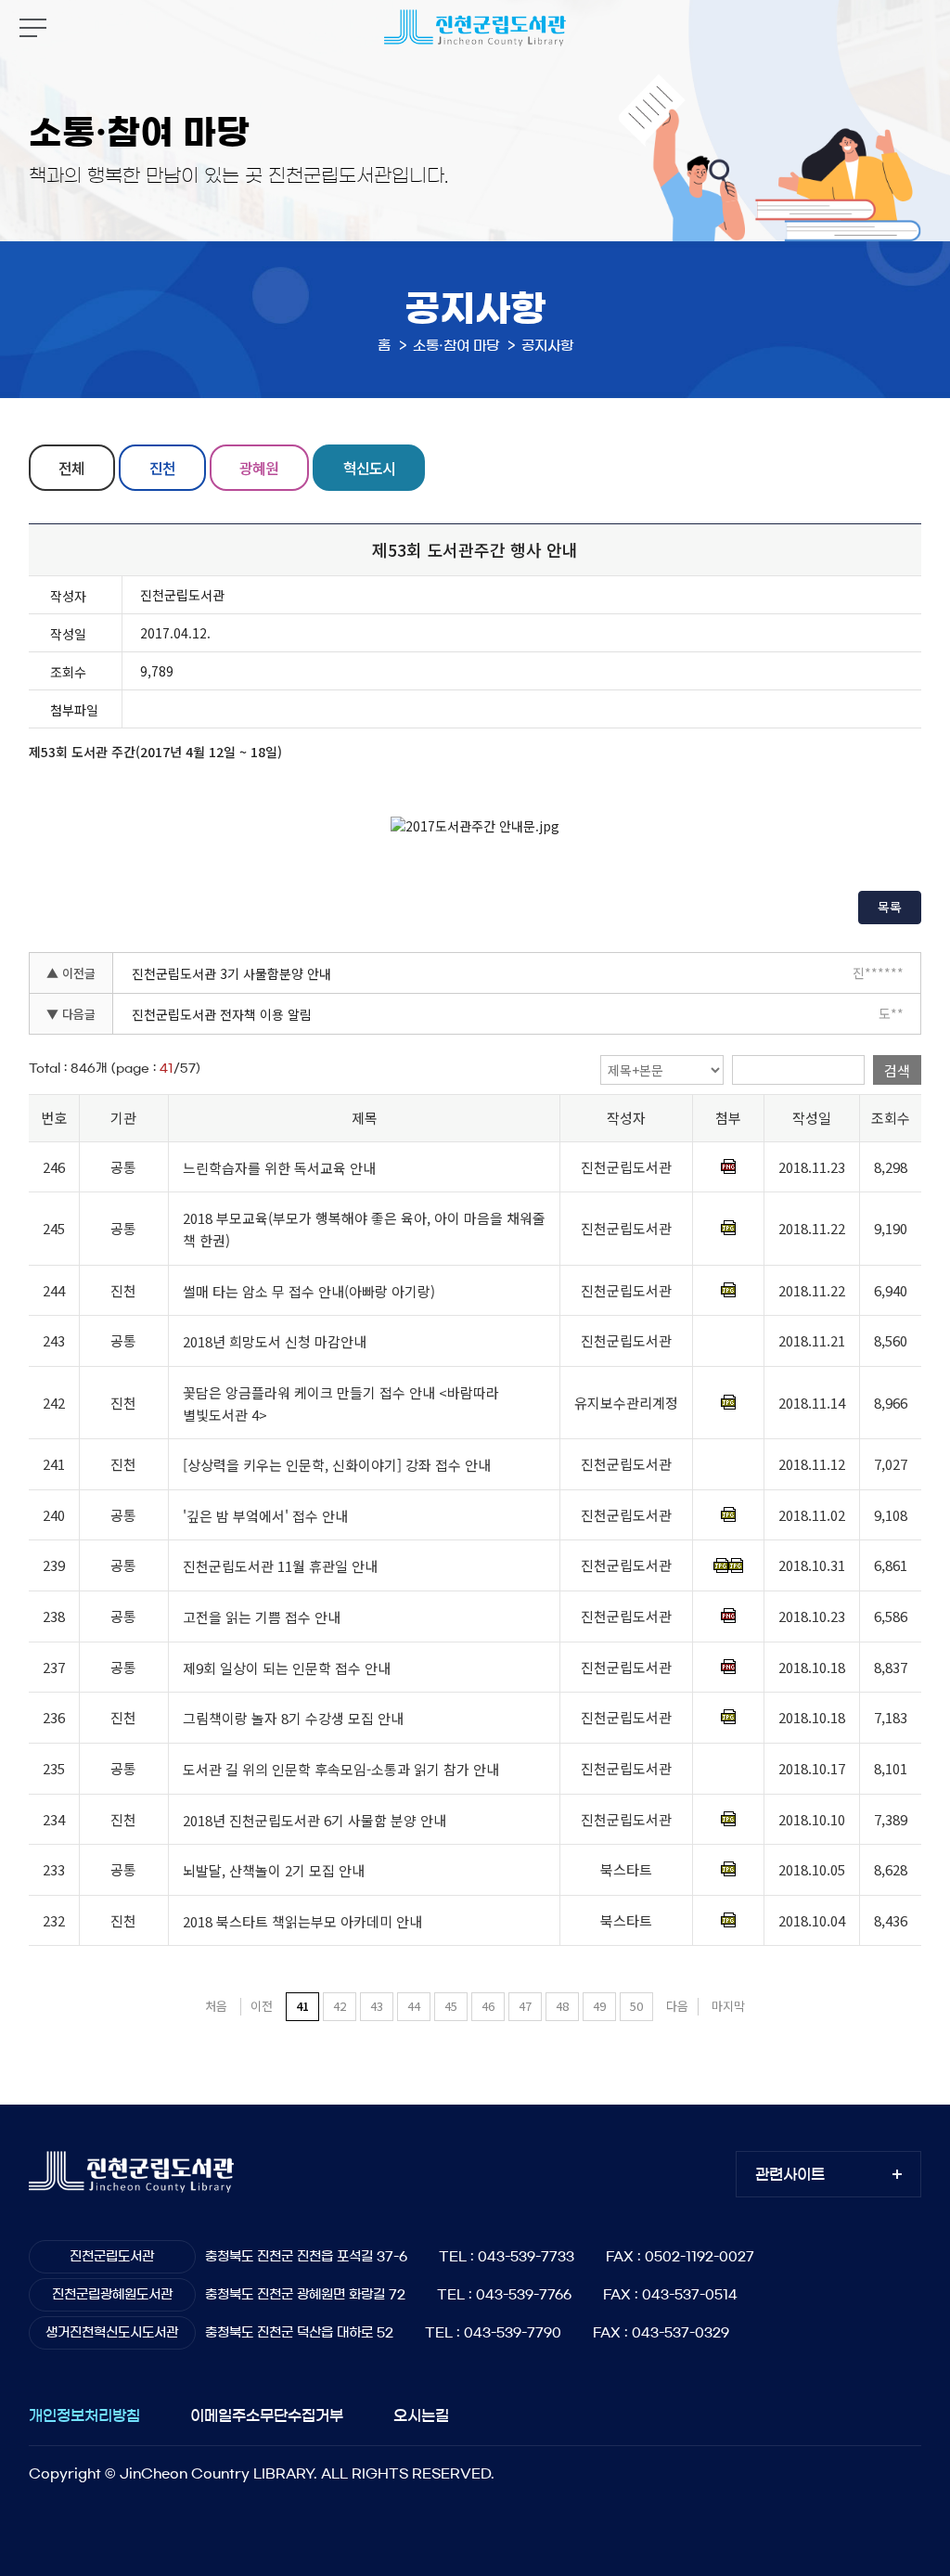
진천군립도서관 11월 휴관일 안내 (280, 1567)
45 (451, 2006)
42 (340, 2006)
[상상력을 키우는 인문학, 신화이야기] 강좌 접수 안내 (337, 1465)
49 (599, 2006)
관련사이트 (790, 2174)
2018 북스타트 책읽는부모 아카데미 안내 (302, 1921)
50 (636, 2006)
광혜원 (259, 468)
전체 (71, 468)
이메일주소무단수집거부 (267, 2415)
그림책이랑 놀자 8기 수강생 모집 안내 (293, 1718)
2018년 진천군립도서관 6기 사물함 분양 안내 (315, 1820)
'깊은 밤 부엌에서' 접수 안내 (265, 1516)
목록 (890, 907)
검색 (897, 1070)
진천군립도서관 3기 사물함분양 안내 (231, 973)
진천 (162, 468)
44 (414, 2006)
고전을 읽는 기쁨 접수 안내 (262, 1617)
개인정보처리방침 (84, 2415)
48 (562, 2006)
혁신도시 (369, 468)
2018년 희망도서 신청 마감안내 (275, 1341)
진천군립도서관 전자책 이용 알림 (222, 1014)
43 (377, 2006)
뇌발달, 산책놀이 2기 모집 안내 (274, 1870)
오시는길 (421, 2415)
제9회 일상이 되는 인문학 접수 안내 (287, 1668)
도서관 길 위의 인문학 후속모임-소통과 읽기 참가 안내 (341, 1769)
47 (525, 2006)
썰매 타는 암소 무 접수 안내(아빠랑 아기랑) (309, 1291)
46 (488, 2006)
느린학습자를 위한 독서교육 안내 (279, 1168)
